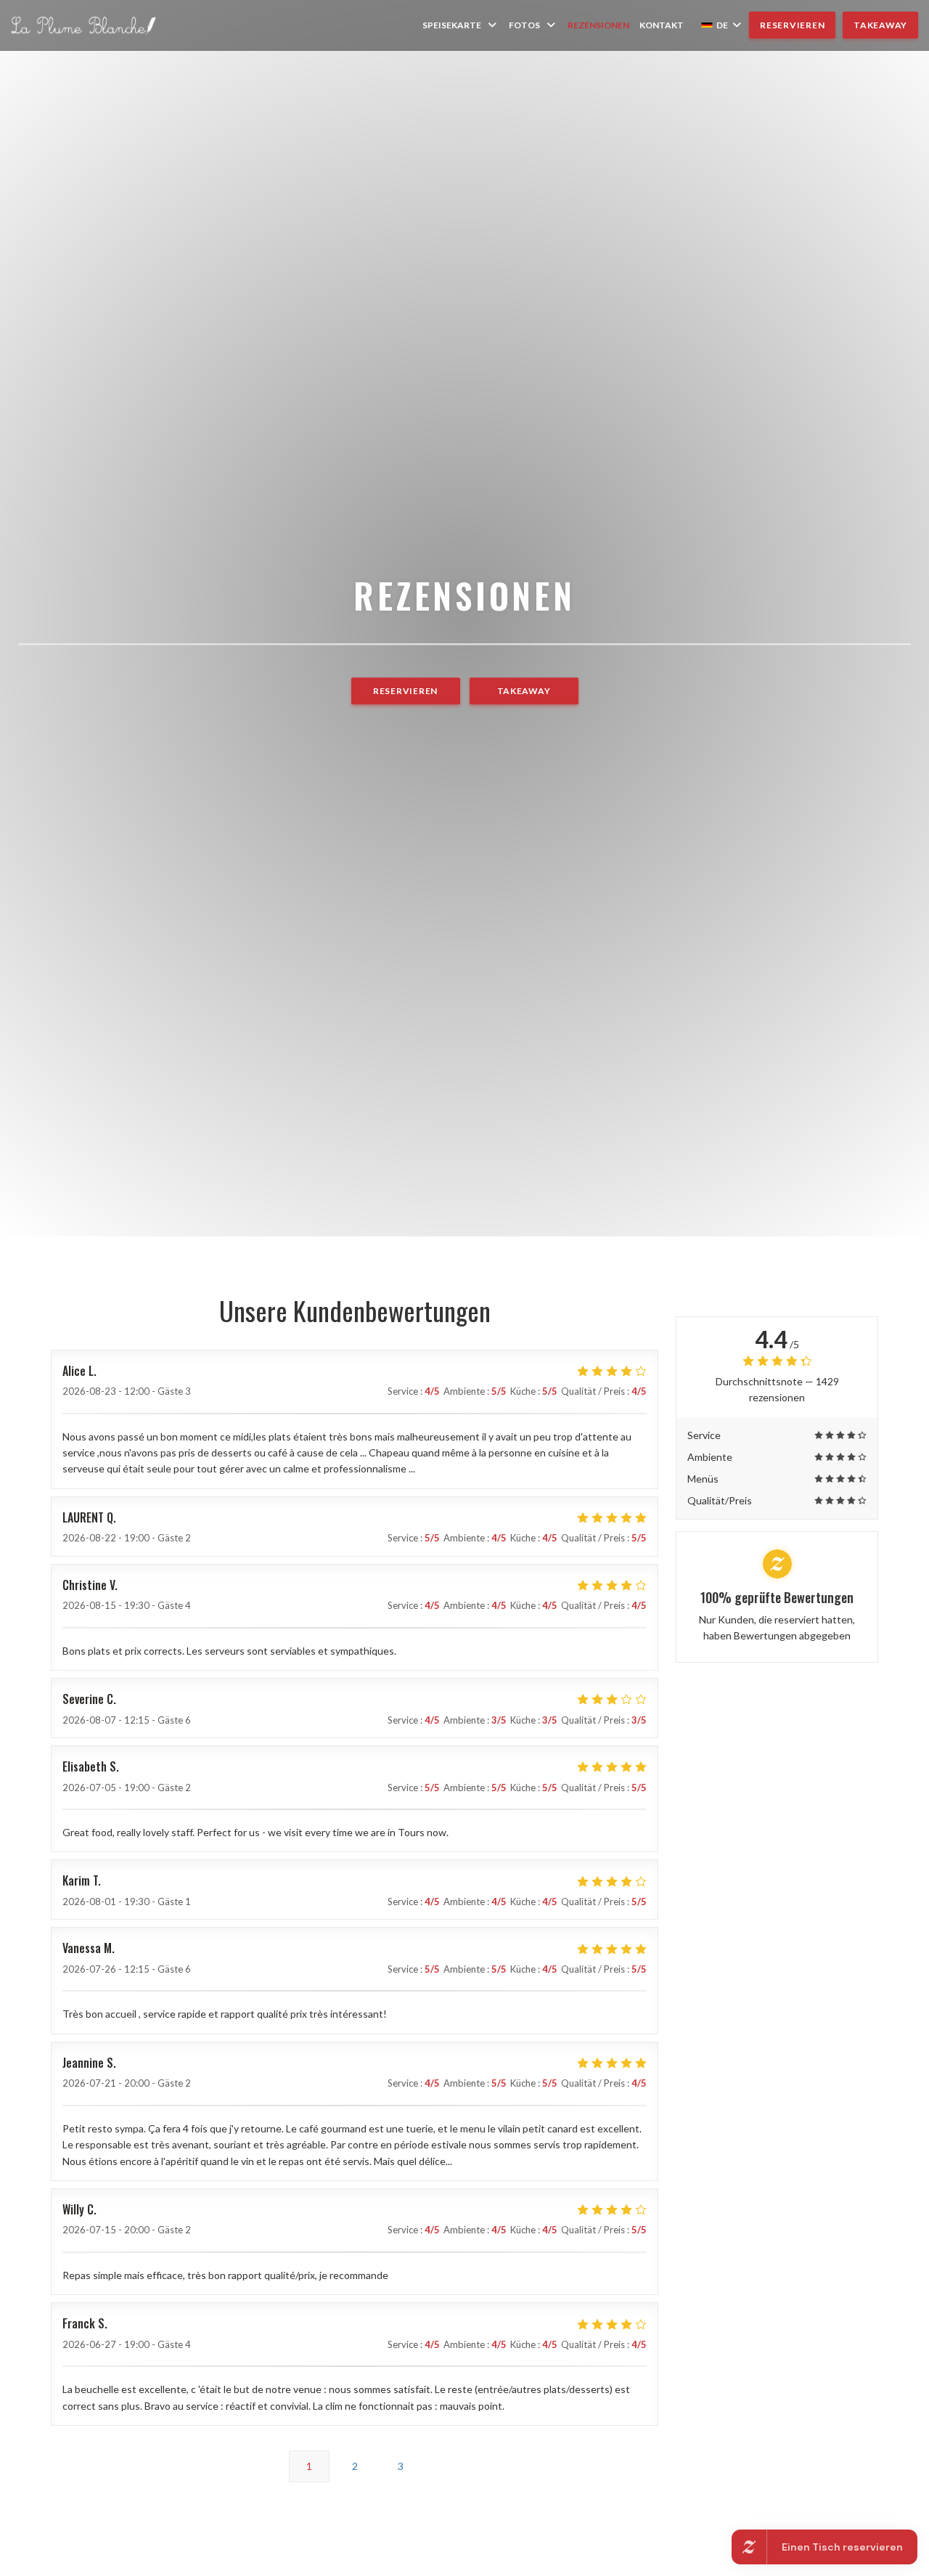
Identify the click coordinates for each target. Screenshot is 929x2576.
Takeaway (880, 25)
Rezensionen (598, 25)
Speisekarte (452, 25)
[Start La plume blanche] (83, 25)
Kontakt (662, 25)
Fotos (524, 25)
